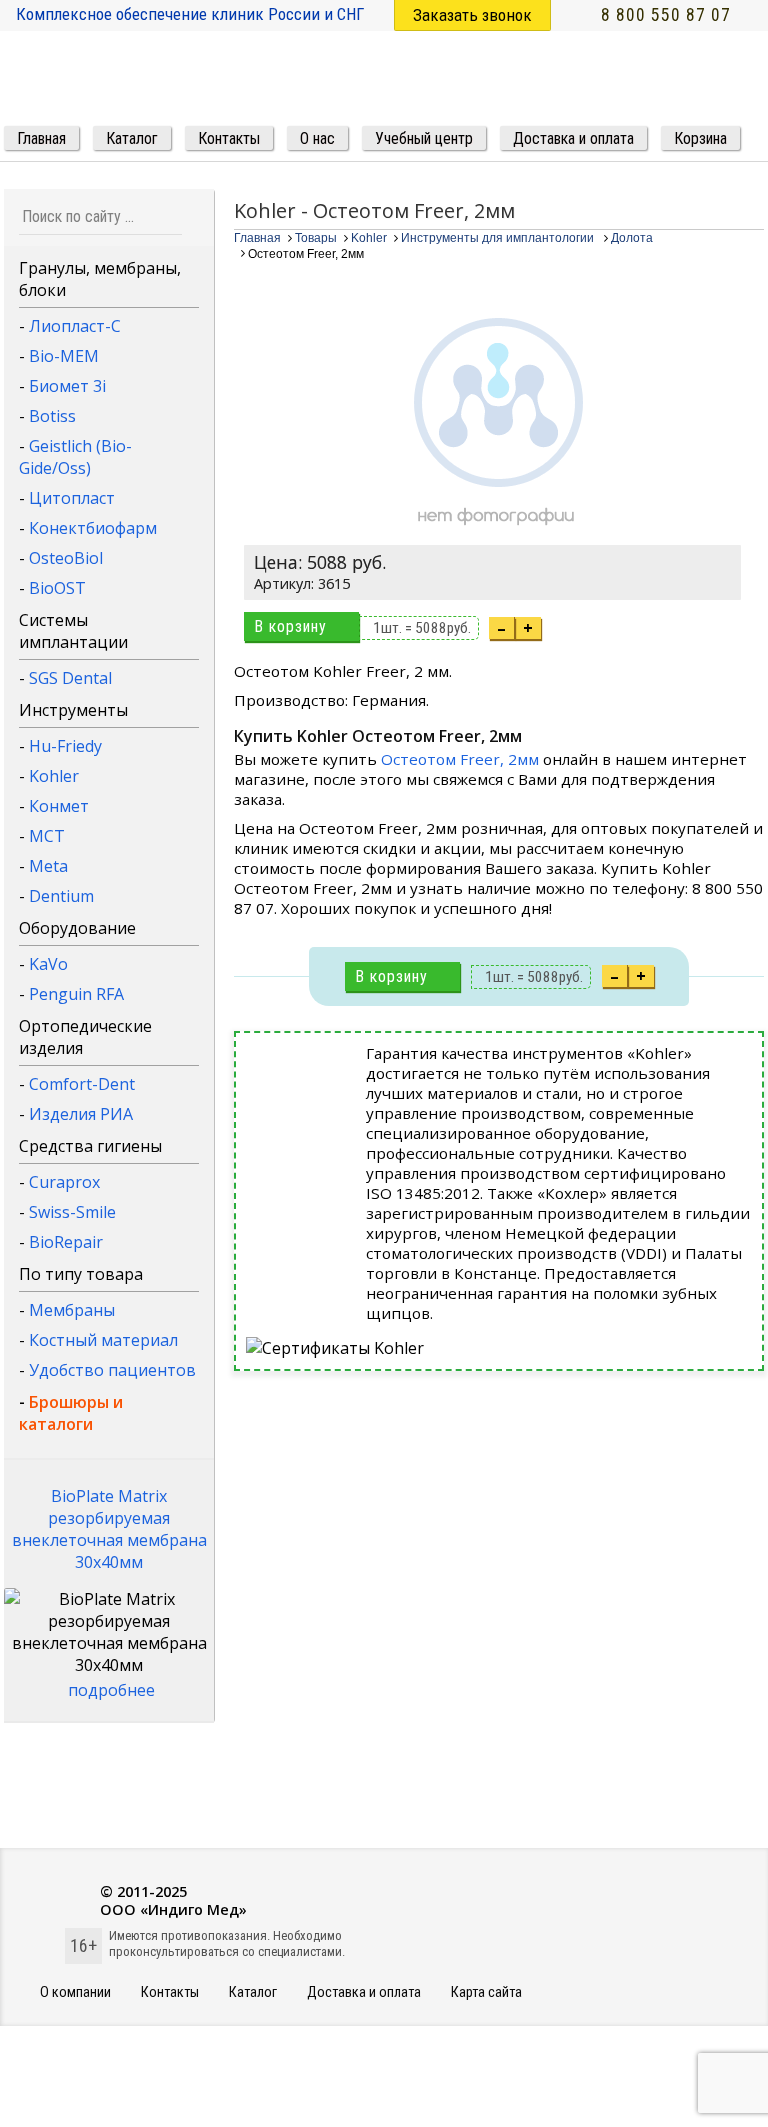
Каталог (253, 1992)
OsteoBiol (66, 558)
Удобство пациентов (112, 1370)
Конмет (59, 806)
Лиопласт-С (75, 326)
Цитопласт (72, 498)
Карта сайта (486, 1992)
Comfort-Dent (82, 1084)
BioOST (57, 588)
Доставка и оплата (364, 1992)
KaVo (48, 964)
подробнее (111, 1690)
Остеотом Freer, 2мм (460, 759)
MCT (47, 836)
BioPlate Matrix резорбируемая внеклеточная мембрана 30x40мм (109, 1529)
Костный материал (103, 1340)
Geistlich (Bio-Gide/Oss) (75, 457)
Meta (48, 866)
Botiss (52, 416)
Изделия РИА (81, 1114)
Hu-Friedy (65, 746)
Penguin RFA (76, 994)
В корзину (290, 626)
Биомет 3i (67, 386)
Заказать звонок (472, 15)
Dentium (61, 896)
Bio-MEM (64, 356)
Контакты (170, 1992)
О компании (75, 1992)
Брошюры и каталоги (71, 1413)
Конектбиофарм (93, 528)
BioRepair (66, 1242)
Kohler (54, 776)
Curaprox (64, 1182)
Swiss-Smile (72, 1212)
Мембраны (72, 1310)
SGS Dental (70, 678)
